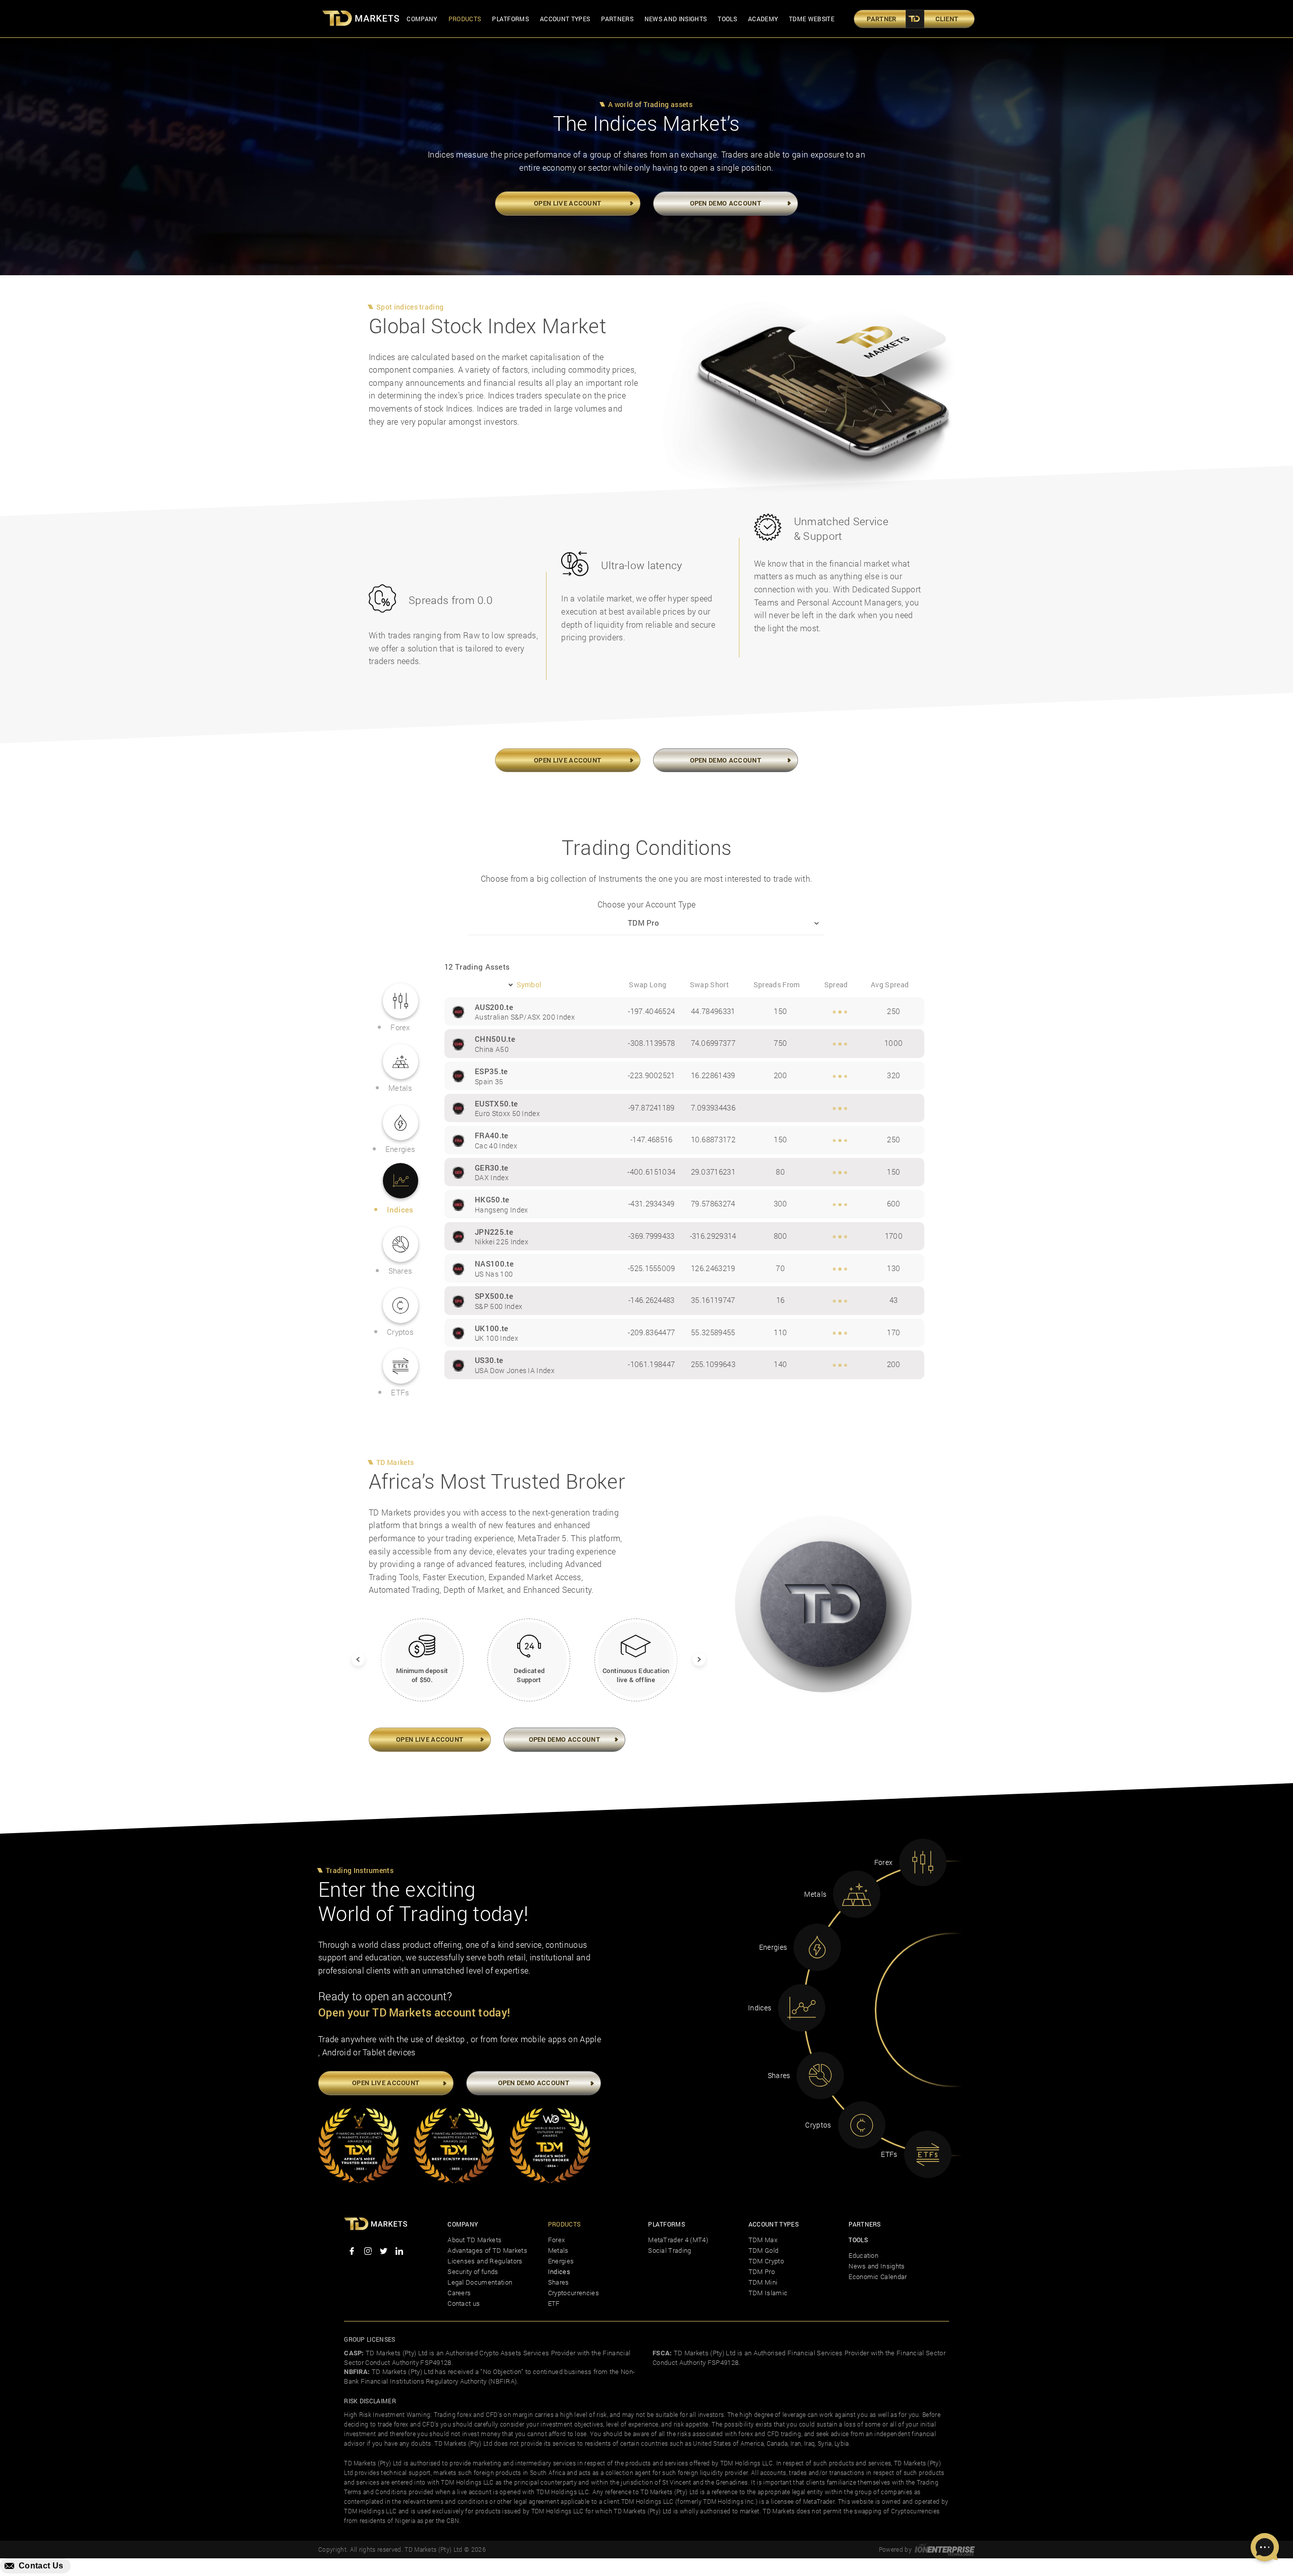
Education (863, 2255)
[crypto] (862, 2125)
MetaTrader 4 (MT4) (678, 2240)
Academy (763, 19)
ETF (554, 2303)
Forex (557, 2240)
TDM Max (763, 2240)
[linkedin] (399, 2252)
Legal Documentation (480, 2282)
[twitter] (384, 2252)
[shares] (820, 2076)
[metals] (857, 1894)
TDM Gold (764, 2250)
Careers (459, 2293)
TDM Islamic (768, 2293)
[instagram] (367, 2252)
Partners (617, 19)
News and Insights (676, 19)
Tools (727, 19)
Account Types (565, 19)
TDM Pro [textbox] (643, 923)
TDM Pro (762, 2271)
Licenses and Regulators (485, 2261)
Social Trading (669, 2250)
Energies (561, 2261)
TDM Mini (763, 2282)
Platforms (510, 19)
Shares (559, 2282)
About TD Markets (475, 2240)
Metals (558, 2250)
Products (465, 19)
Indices (559, 2271)
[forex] (923, 1862)
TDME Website (812, 19)
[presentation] (352, 1653)
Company (422, 19)
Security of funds (473, 2271)
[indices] (802, 2008)
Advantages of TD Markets (487, 2250)
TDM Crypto (766, 2261)
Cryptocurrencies (574, 2293)
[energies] (817, 1947)
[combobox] (646, 923)
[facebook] (352, 2252)
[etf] (928, 2154)
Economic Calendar (878, 2277)
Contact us (464, 2303)
